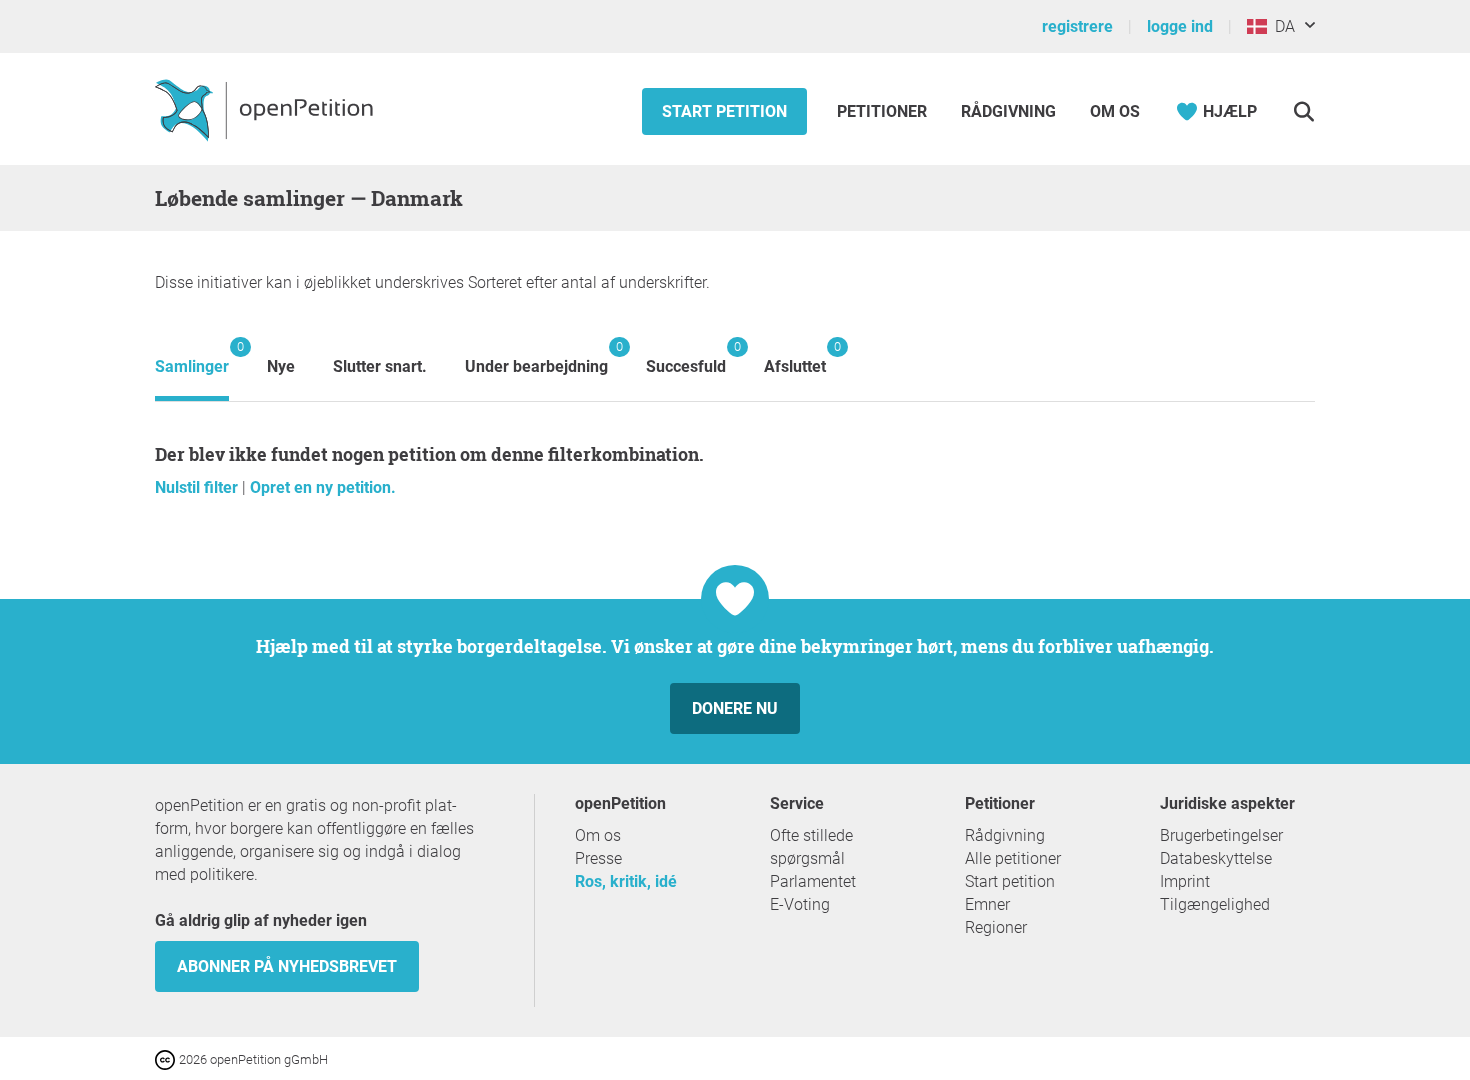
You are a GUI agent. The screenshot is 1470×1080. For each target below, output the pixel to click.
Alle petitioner (1013, 858)
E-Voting (800, 904)
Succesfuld (686, 357)
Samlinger (192, 357)
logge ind (1180, 26)
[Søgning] (1303, 111)
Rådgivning (1008, 111)
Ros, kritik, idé (626, 881)
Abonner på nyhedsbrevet (287, 966)
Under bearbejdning (536, 357)
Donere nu (735, 708)
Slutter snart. (380, 366)
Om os (1115, 111)
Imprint (1185, 881)
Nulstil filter (198, 487)
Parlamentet (813, 881)
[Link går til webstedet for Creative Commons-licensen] (167, 1058)
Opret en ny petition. (323, 487)
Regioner (996, 927)
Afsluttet (795, 357)
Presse (598, 858)
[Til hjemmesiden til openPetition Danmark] (266, 109)
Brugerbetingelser (1221, 835)
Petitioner (884, 111)
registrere (1077, 26)
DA (1281, 26)
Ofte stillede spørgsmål (811, 847)
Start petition (724, 111)
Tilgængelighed (1215, 904)
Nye (281, 366)
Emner (987, 904)
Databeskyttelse (1216, 858)
